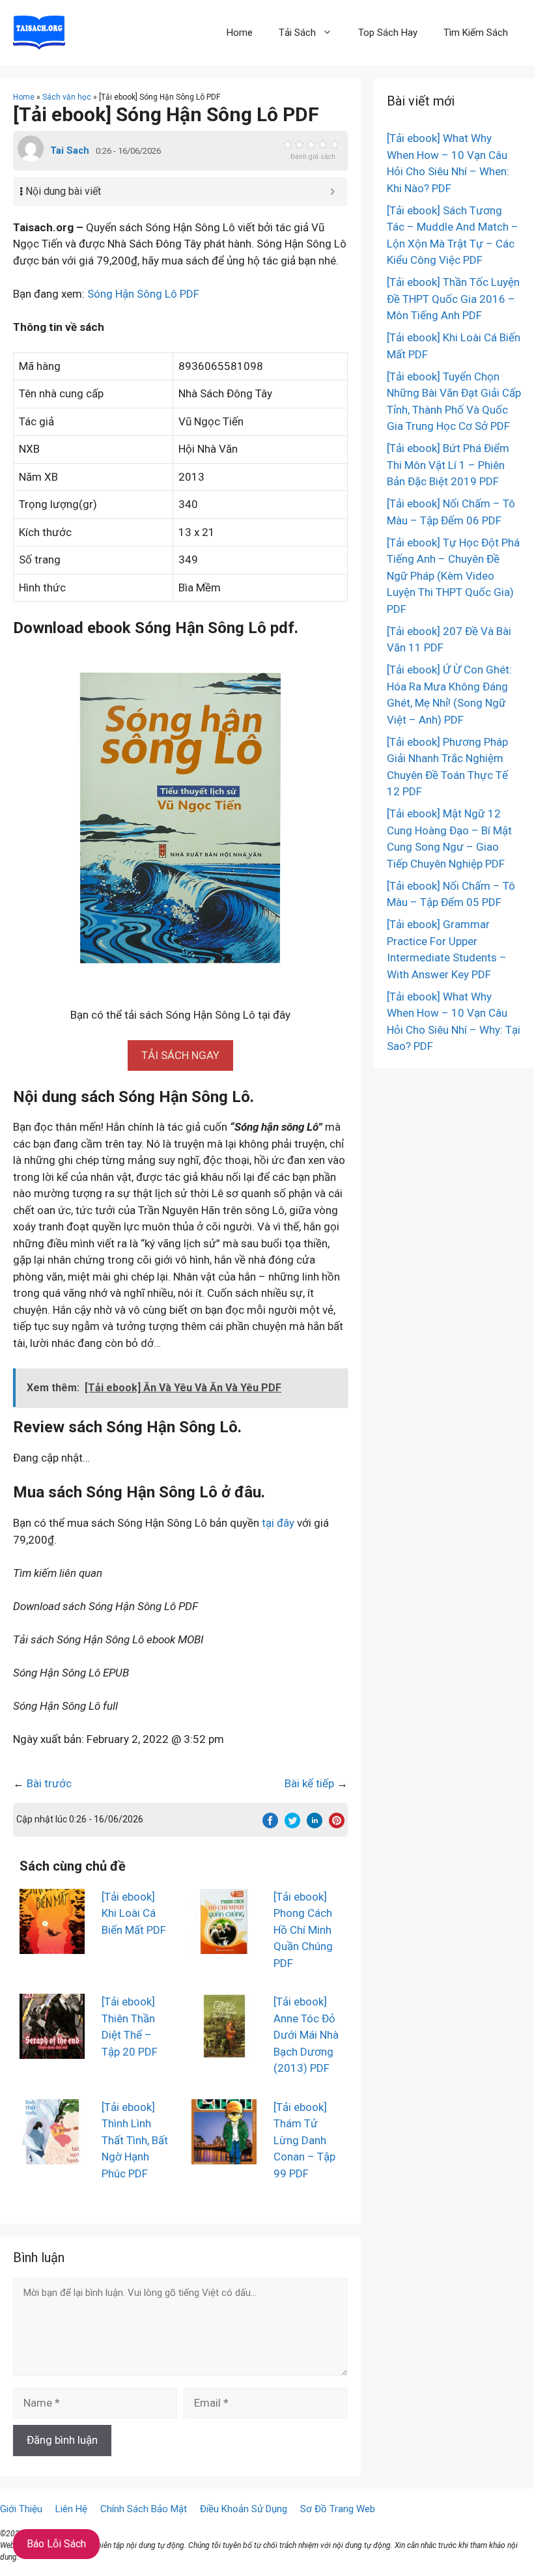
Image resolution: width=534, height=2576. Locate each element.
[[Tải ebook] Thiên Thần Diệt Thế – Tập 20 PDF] (52, 2050)
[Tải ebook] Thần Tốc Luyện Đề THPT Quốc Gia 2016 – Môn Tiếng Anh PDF (453, 299)
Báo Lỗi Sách (56, 2544)
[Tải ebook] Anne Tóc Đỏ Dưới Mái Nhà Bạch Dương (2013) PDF (306, 2035)
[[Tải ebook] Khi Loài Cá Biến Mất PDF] (52, 1945)
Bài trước (49, 1783)
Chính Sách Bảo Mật (144, 2509)
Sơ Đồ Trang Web (338, 2509)
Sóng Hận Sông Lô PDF (143, 294)
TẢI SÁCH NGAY (180, 1055)
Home (240, 33)
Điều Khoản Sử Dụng (244, 2509)
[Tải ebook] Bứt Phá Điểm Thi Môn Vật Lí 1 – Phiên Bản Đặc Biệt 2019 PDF (448, 465)
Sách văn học (67, 97)
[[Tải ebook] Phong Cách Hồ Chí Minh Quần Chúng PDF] (224, 1945)
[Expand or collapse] (332, 191)
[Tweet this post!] (292, 1824)
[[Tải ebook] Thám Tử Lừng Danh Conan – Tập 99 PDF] (224, 2155)
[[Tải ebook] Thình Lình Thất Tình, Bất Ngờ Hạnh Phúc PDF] (52, 2155)
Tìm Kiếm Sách (476, 33)
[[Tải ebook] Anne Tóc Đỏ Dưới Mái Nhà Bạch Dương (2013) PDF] (224, 2050)
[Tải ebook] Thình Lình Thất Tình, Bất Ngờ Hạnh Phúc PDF (135, 2140)
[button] (180, 1055)
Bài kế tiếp (309, 1783)
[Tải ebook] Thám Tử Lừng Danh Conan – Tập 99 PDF (304, 2140)
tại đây (278, 1523)
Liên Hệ (71, 2509)
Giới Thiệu (21, 2509)
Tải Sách (297, 33)
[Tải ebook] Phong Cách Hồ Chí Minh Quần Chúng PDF (303, 1930)
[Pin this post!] (337, 1824)
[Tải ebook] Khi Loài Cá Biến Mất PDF (134, 1913)
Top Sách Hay (388, 33)
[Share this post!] (270, 1824)
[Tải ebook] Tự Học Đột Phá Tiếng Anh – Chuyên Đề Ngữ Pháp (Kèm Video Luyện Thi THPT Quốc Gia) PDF (453, 576)
